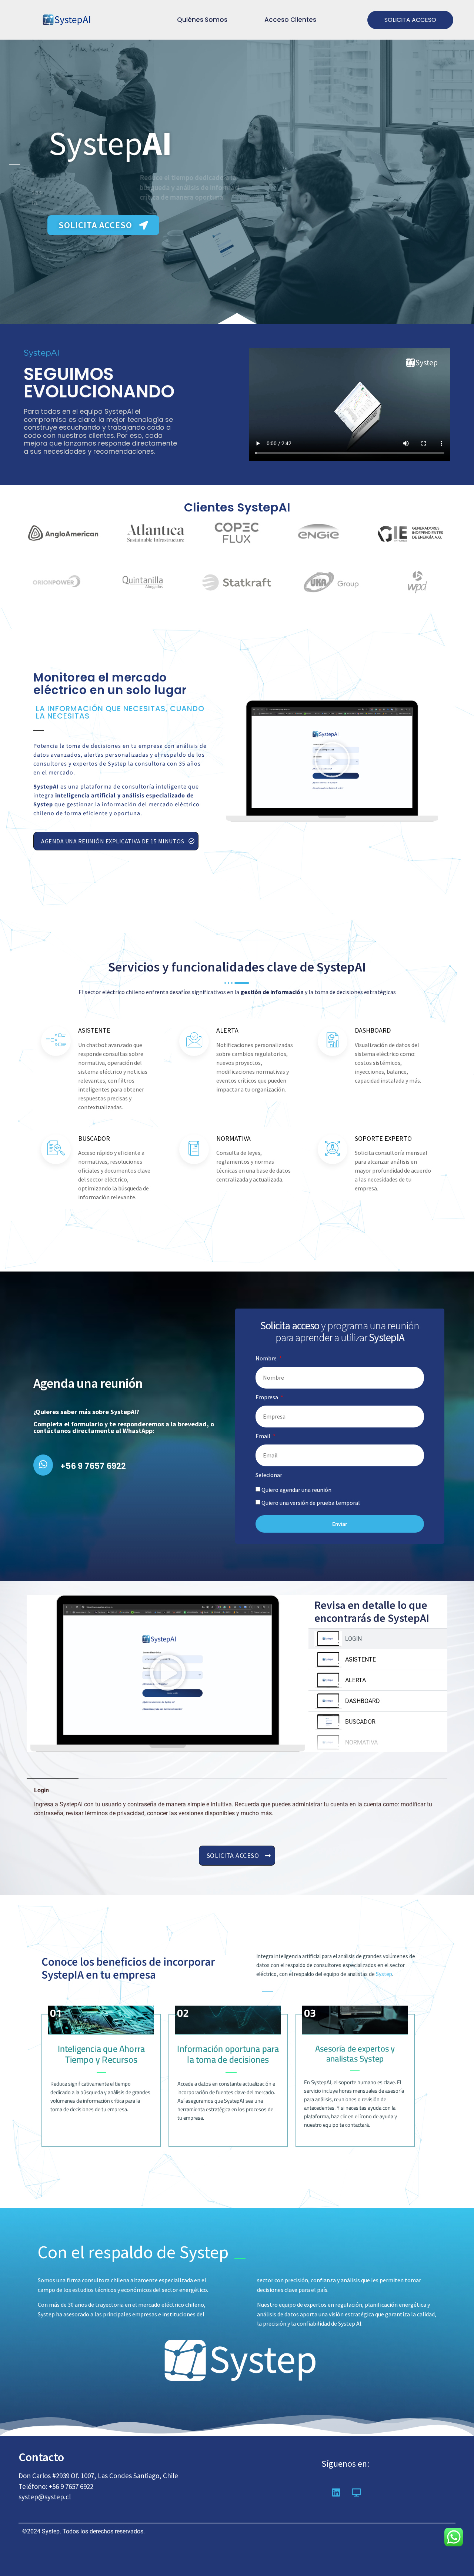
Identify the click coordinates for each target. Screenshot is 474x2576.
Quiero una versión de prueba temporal (311, 1503)
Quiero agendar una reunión (296, 1490)
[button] (332, 761)
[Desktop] (357, 2492)
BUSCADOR (360, 1722)
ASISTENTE (360, 1659)
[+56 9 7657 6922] (43, 1465)
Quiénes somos (202, 20)
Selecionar (269, 1475)
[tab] (378, 1639)
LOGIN (353, 1639)
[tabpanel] (168, 1674)
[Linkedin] (336, 2492)
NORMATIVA (361, 1742)
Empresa (267, 1397)
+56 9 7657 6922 (93, 1466)
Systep (384, 1974)
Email (263, 1436)
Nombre (267, 1359)
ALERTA (355, 1680)
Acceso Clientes (290, 20)
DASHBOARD (363, 1701)
